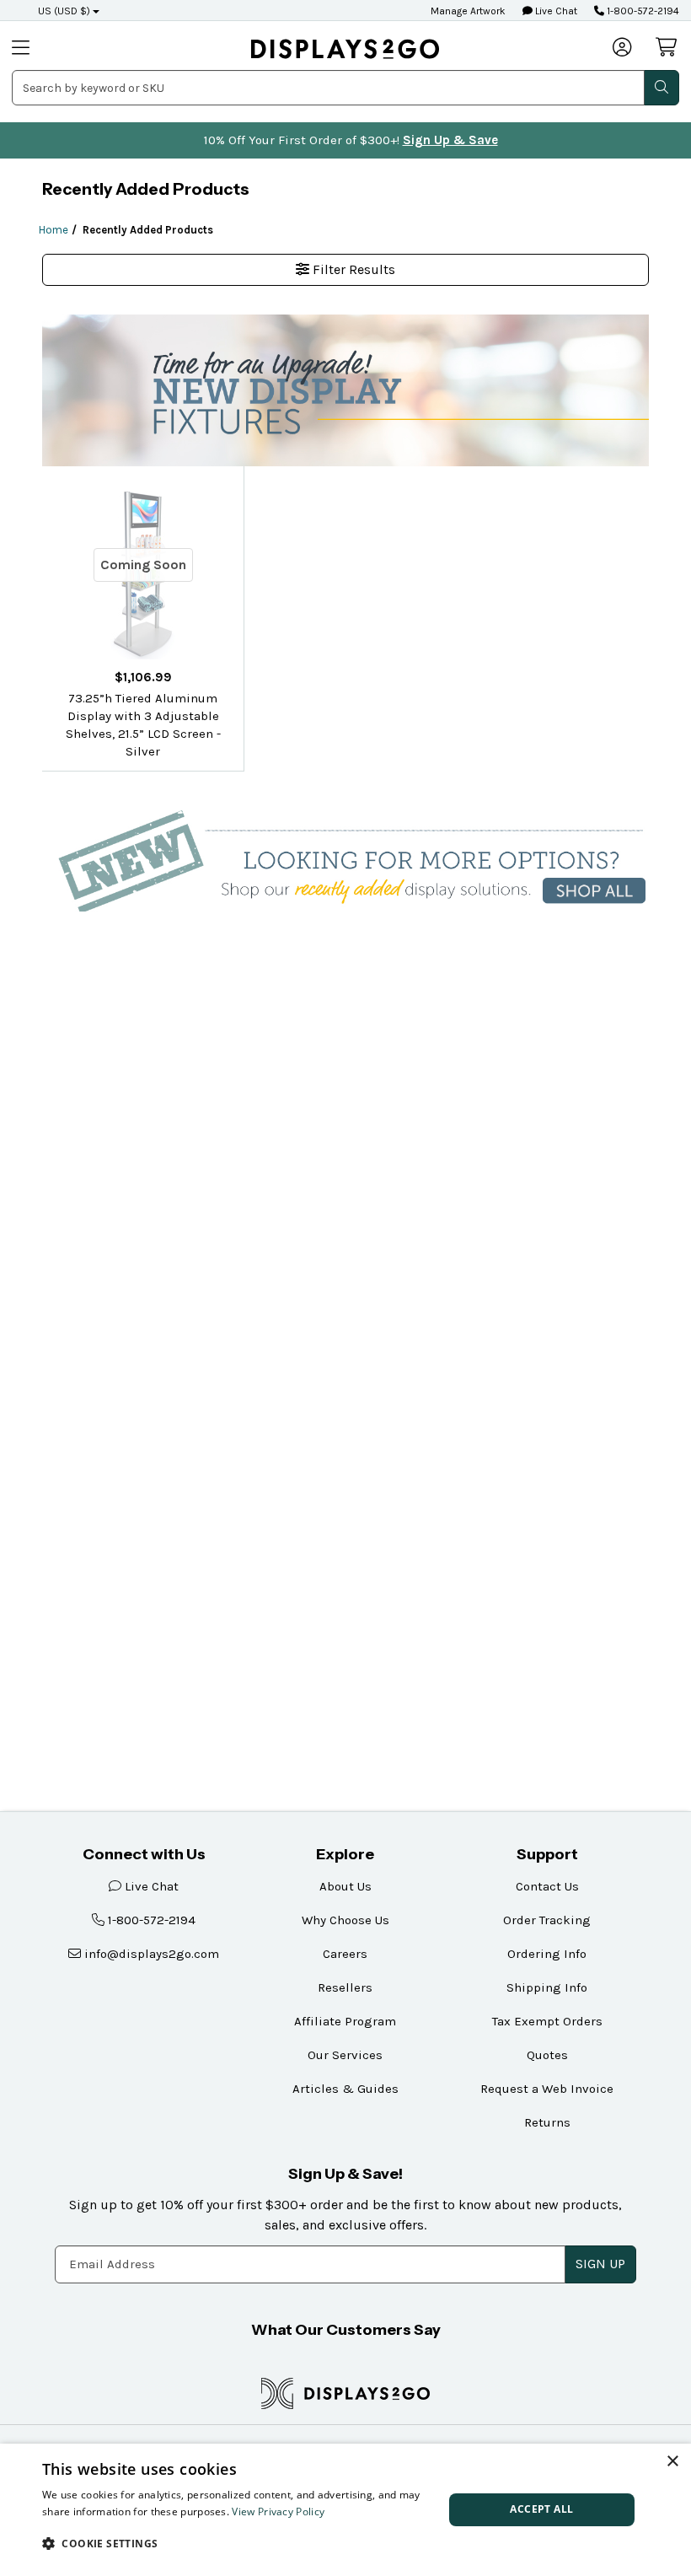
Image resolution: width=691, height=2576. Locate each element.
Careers (345, 1954)
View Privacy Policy (278, 2511)
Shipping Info (547, 1987)
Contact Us (547, 1886)
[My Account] (623, 49)
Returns (547, 2122)
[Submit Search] (662, 88)
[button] (237, 2543)
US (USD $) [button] (64, 11)
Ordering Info (547, 1954)
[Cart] (667, 47)
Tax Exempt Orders (547, 2021)
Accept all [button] (541, 2509)
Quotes (547, 2055)
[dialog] (345, 2510)
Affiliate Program (345, 2021)
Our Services (345, 2055)
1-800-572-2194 (642, 11)
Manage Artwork (468, 11)
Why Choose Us (345, 1920)
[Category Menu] (45, 49)
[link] (345, 48)
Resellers (345, 1987)
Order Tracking (547, 1920)
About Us (345, 1886)
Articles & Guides (345, 2089)
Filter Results (352, 269)
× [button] (672, 2462)
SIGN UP (600, 2264)
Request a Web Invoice (547, 2089)
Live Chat (555, 11)
